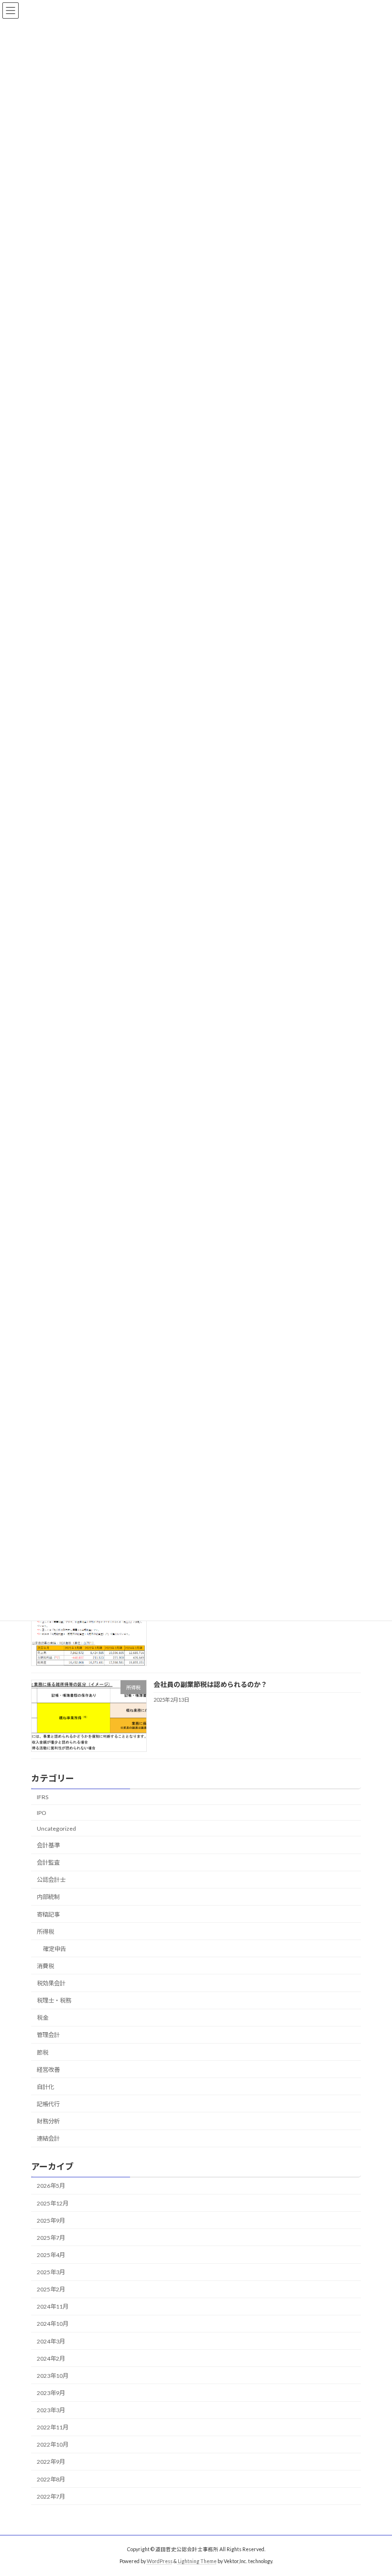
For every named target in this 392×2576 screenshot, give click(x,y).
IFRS (43, 1797)
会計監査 (48, 1862)
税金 (43, 2018)
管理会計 (48, 2035)
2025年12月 (53, 2203)
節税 (43, 2052)
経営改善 (48, 2069)
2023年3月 (51, 2410)
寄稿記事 (48, 1914)
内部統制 (48, 1897)
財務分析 (48, 2121)
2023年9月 (51, 2393)
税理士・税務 (54, 2000)
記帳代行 (48, 2104)
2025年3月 (51, 2272)
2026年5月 (51, 2186)
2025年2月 (51, 2289)
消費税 (45, 1966)
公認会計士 (51, 1880)
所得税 (45, 1931)
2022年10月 (53, 2444)
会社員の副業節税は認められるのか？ (210, 1684)
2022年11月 (53, 2427)
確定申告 (54, 1948)
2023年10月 (53, 2375)
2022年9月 (51, 2462)
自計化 (45, 2086)
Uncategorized (56, 1829)
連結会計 (48, 2138)
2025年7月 (51, 2237)
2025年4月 (51, 2255)
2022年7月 (51, 2496)
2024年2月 (51, 2358)
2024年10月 (53, 2324)
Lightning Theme (197, 2561)
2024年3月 (51, 2341)
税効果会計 (51, 1983)
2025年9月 (51, 2220)
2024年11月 (53, 2306)
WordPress (160, 2561)
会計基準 (48, 1845)
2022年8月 (51, 2479)
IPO (42, 1812)
